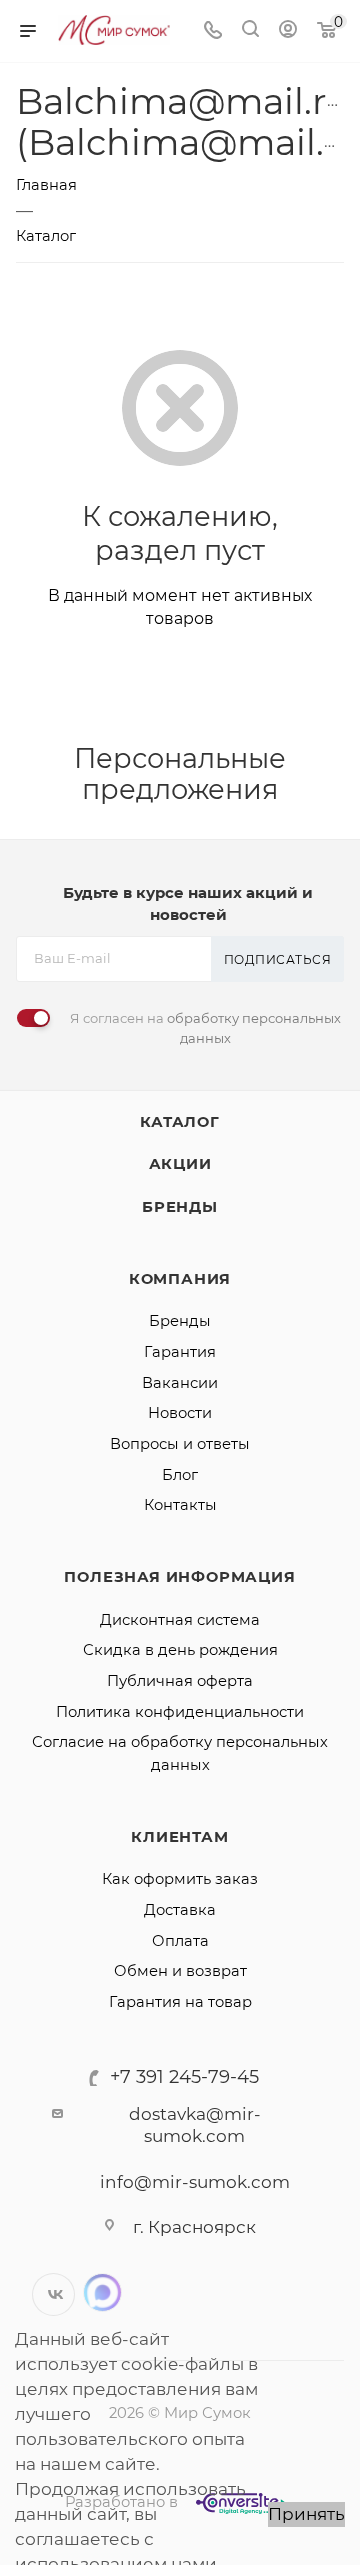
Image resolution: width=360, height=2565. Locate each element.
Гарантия (180, 1352)
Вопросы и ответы (180, 1444)
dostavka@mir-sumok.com (195, 2125)
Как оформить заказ (180, 1879)
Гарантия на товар (180, 2002)
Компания (180, 1279)
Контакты (180, 1505)
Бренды (180, 1207)
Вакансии (180, 1383)
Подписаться (278, 959)
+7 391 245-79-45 (184, 2077)
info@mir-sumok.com (195, 2182)
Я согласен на (205, 1028)
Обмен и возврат (180, 1971)
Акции (180, 1164)
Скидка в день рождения (180, 1650)
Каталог (180, 1122)
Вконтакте (53, 2294)
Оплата (180, 1941)
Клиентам (179, 1837)
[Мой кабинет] (288, 31)
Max (102, 2292)
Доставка (180, 1910)
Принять (306, 2514)
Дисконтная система (180, 1620)
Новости (180, 1413)
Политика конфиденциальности (180, 1712)
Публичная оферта (180, 1681)
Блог (180, 1475)
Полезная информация (179, 1577)
